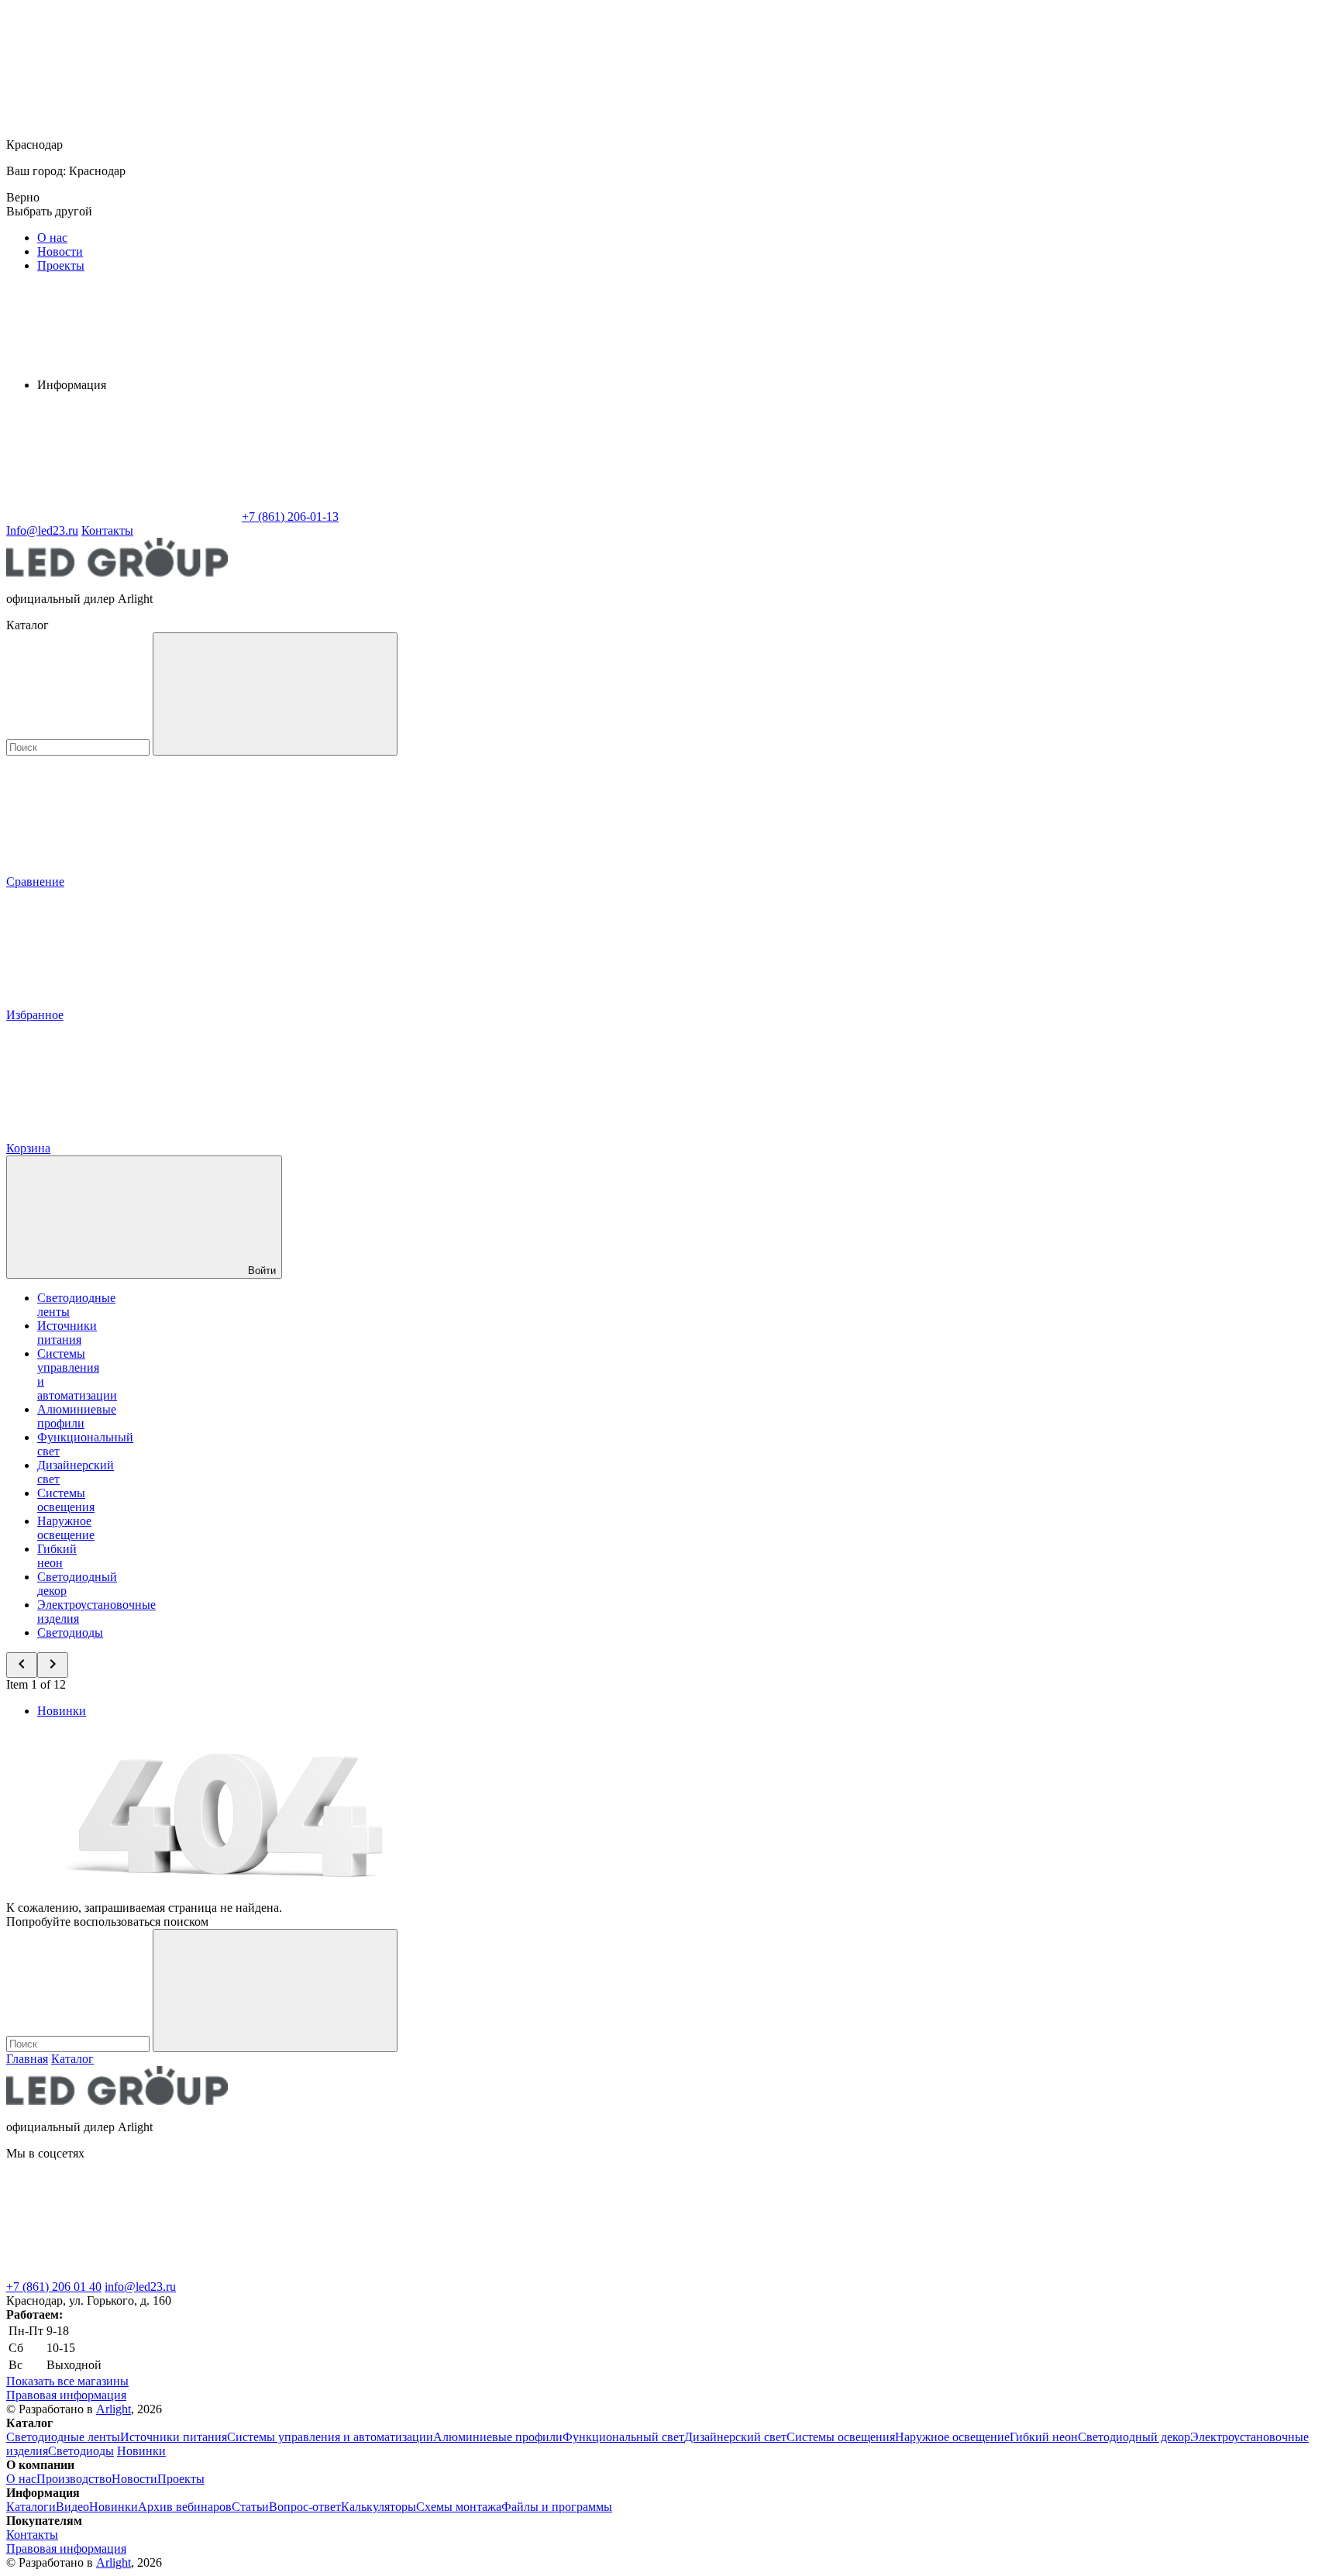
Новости (60, 251)
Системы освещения (66, 1500)
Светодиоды (70, 1632)
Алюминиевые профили (77, 1416)
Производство (74, 2479)
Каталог (72, 2059)
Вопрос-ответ (305, 2507)
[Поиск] (275, 694)
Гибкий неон (57, 1556)
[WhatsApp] (122, 517)
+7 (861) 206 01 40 (54, 2287)
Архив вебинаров (185, 2507)
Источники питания (67, 1333)
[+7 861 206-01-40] (355, 2273)
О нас (52, 238)
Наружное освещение (66, 1528)
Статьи (250, 2507)
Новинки (62, 1711)
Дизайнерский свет (735, 2437)
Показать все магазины (67, 2381)
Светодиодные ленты (63, 2437)
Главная (27, 2059)
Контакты (107, 530)
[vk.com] (122, 2273)
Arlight (114, 2409)
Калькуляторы (379, 2507)
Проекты (61, 265)
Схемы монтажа (459, 2507)
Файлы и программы (557, 2507)
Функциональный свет (623, 2437)
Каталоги (31, 2507)
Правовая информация (66, 2395)
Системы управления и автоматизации (330, 2437)
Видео (72, 2507)
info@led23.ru (140, 2287)
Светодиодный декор (1134, 2437)
